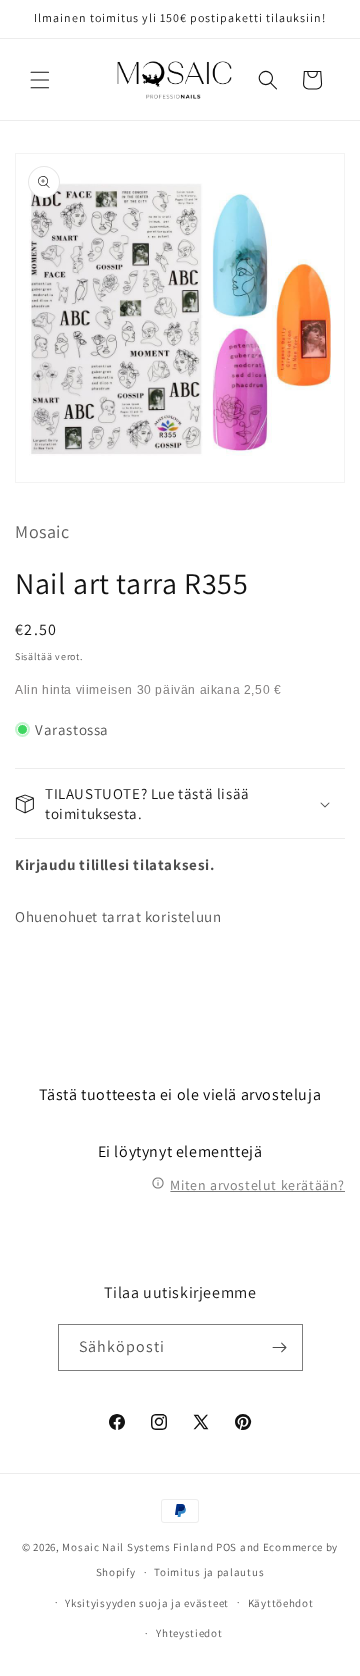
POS (226, 1547)
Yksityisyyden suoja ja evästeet (147, 1603)
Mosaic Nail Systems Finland (137, 1547)
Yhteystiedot (189, 1633)
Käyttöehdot (281, 1603)
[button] (40, 80)
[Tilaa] (280, 1347)
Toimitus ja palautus (209, 1572)
